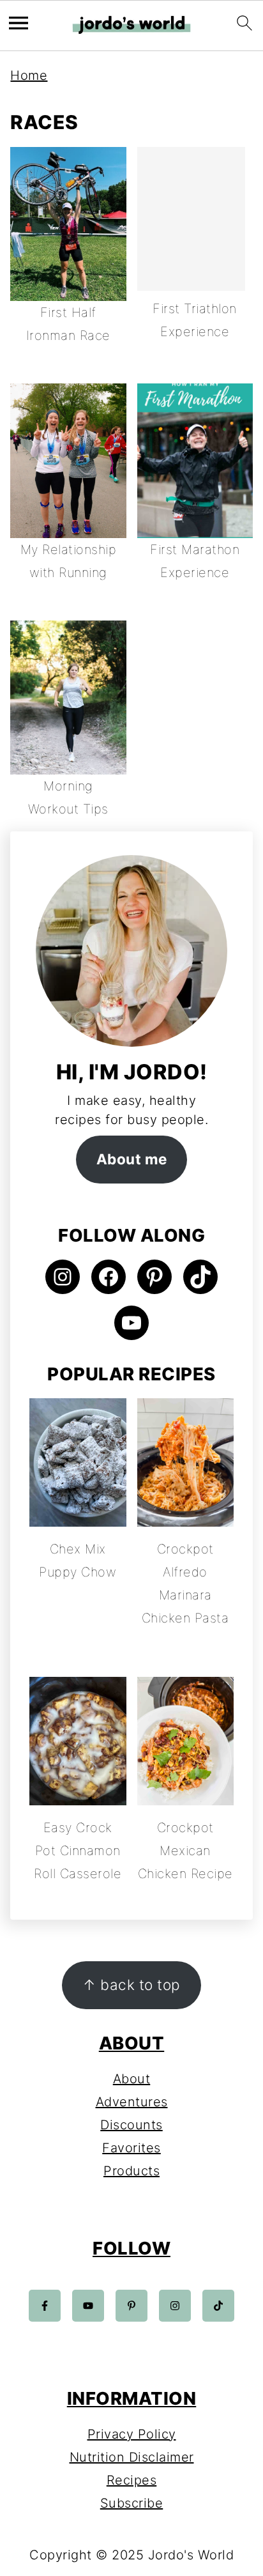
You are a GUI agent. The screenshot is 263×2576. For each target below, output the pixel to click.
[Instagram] (175, 2306)
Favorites (131, 2148)
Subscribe (132, 2503)
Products (131, 2171)
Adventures (132, 2102)
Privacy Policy (132, 2434)
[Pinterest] (131, 2306)
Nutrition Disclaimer (132, 2457)
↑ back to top (131, 1985)
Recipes (132, 2480)
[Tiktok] (218, 2306)
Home (29, 75)
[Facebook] (45, 2306)
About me (132, 1159)
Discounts (131, 2125)
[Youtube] (88, 2306)
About (132, 2079)
